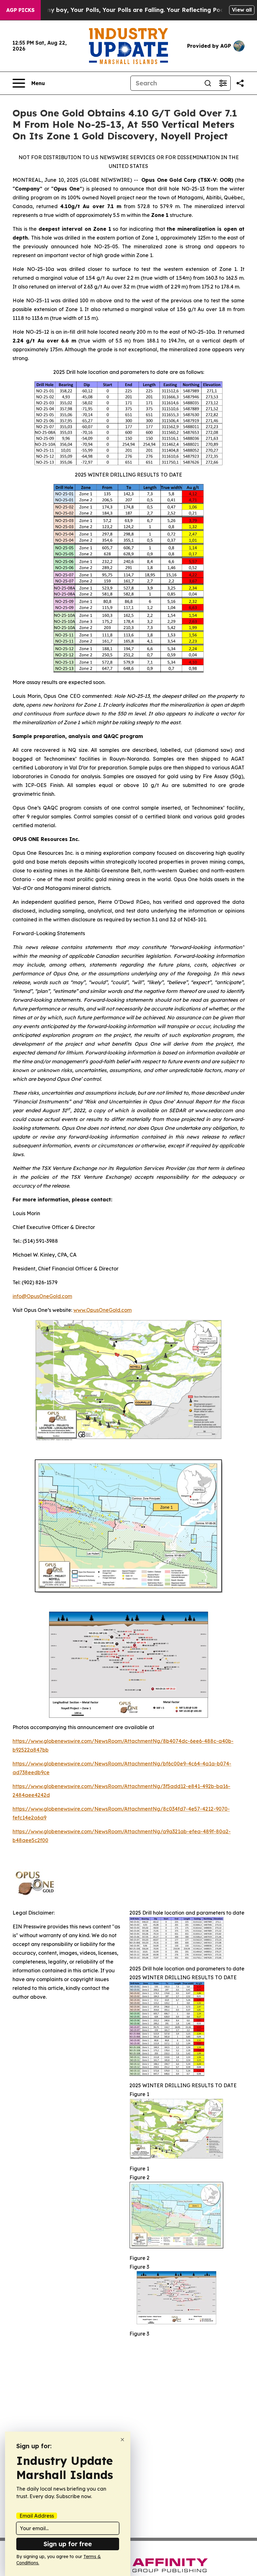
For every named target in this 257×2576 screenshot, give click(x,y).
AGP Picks (20, 10)
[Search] (208, 83)
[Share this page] (240, 83)
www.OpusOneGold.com (102, 1310)
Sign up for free (68, 2544)
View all (242, 10)
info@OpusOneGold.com (42, 1296)
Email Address (37, 2516)
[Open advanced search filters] (223, 83)
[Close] (122, 2440)
